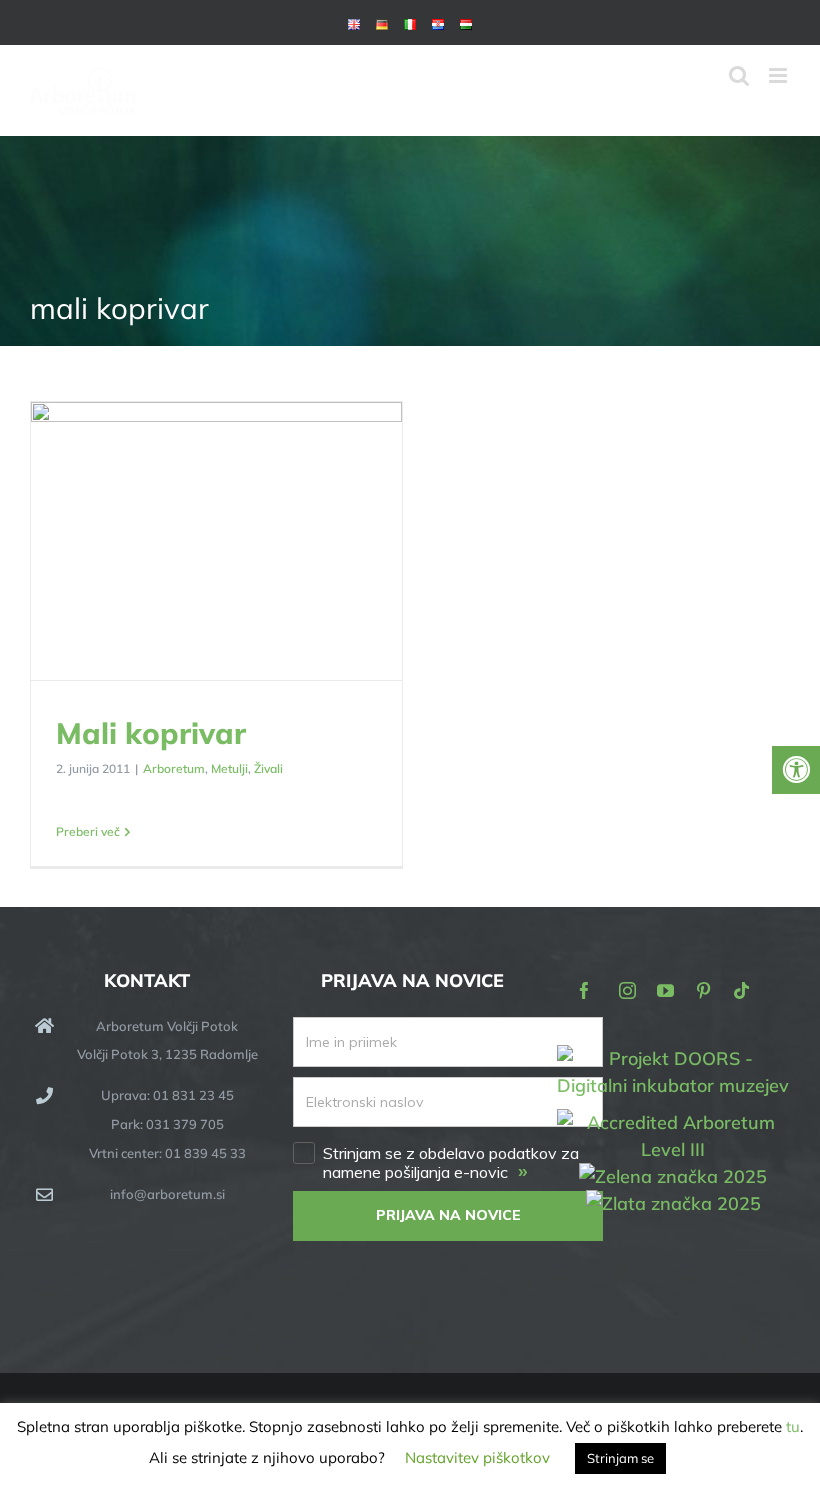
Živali (268, 768)
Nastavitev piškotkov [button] (477, 1457)
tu (793, 1426)
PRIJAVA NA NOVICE (448, 1215)
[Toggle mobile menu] (779, 75)
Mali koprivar (216, 542)
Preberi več (88, 831)
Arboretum (174, 768)
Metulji (229, 768)
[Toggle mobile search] (739, 75)
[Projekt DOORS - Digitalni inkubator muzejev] (673, 1057)
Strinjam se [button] (620, 1458)
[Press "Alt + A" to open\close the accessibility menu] (796, 770)
